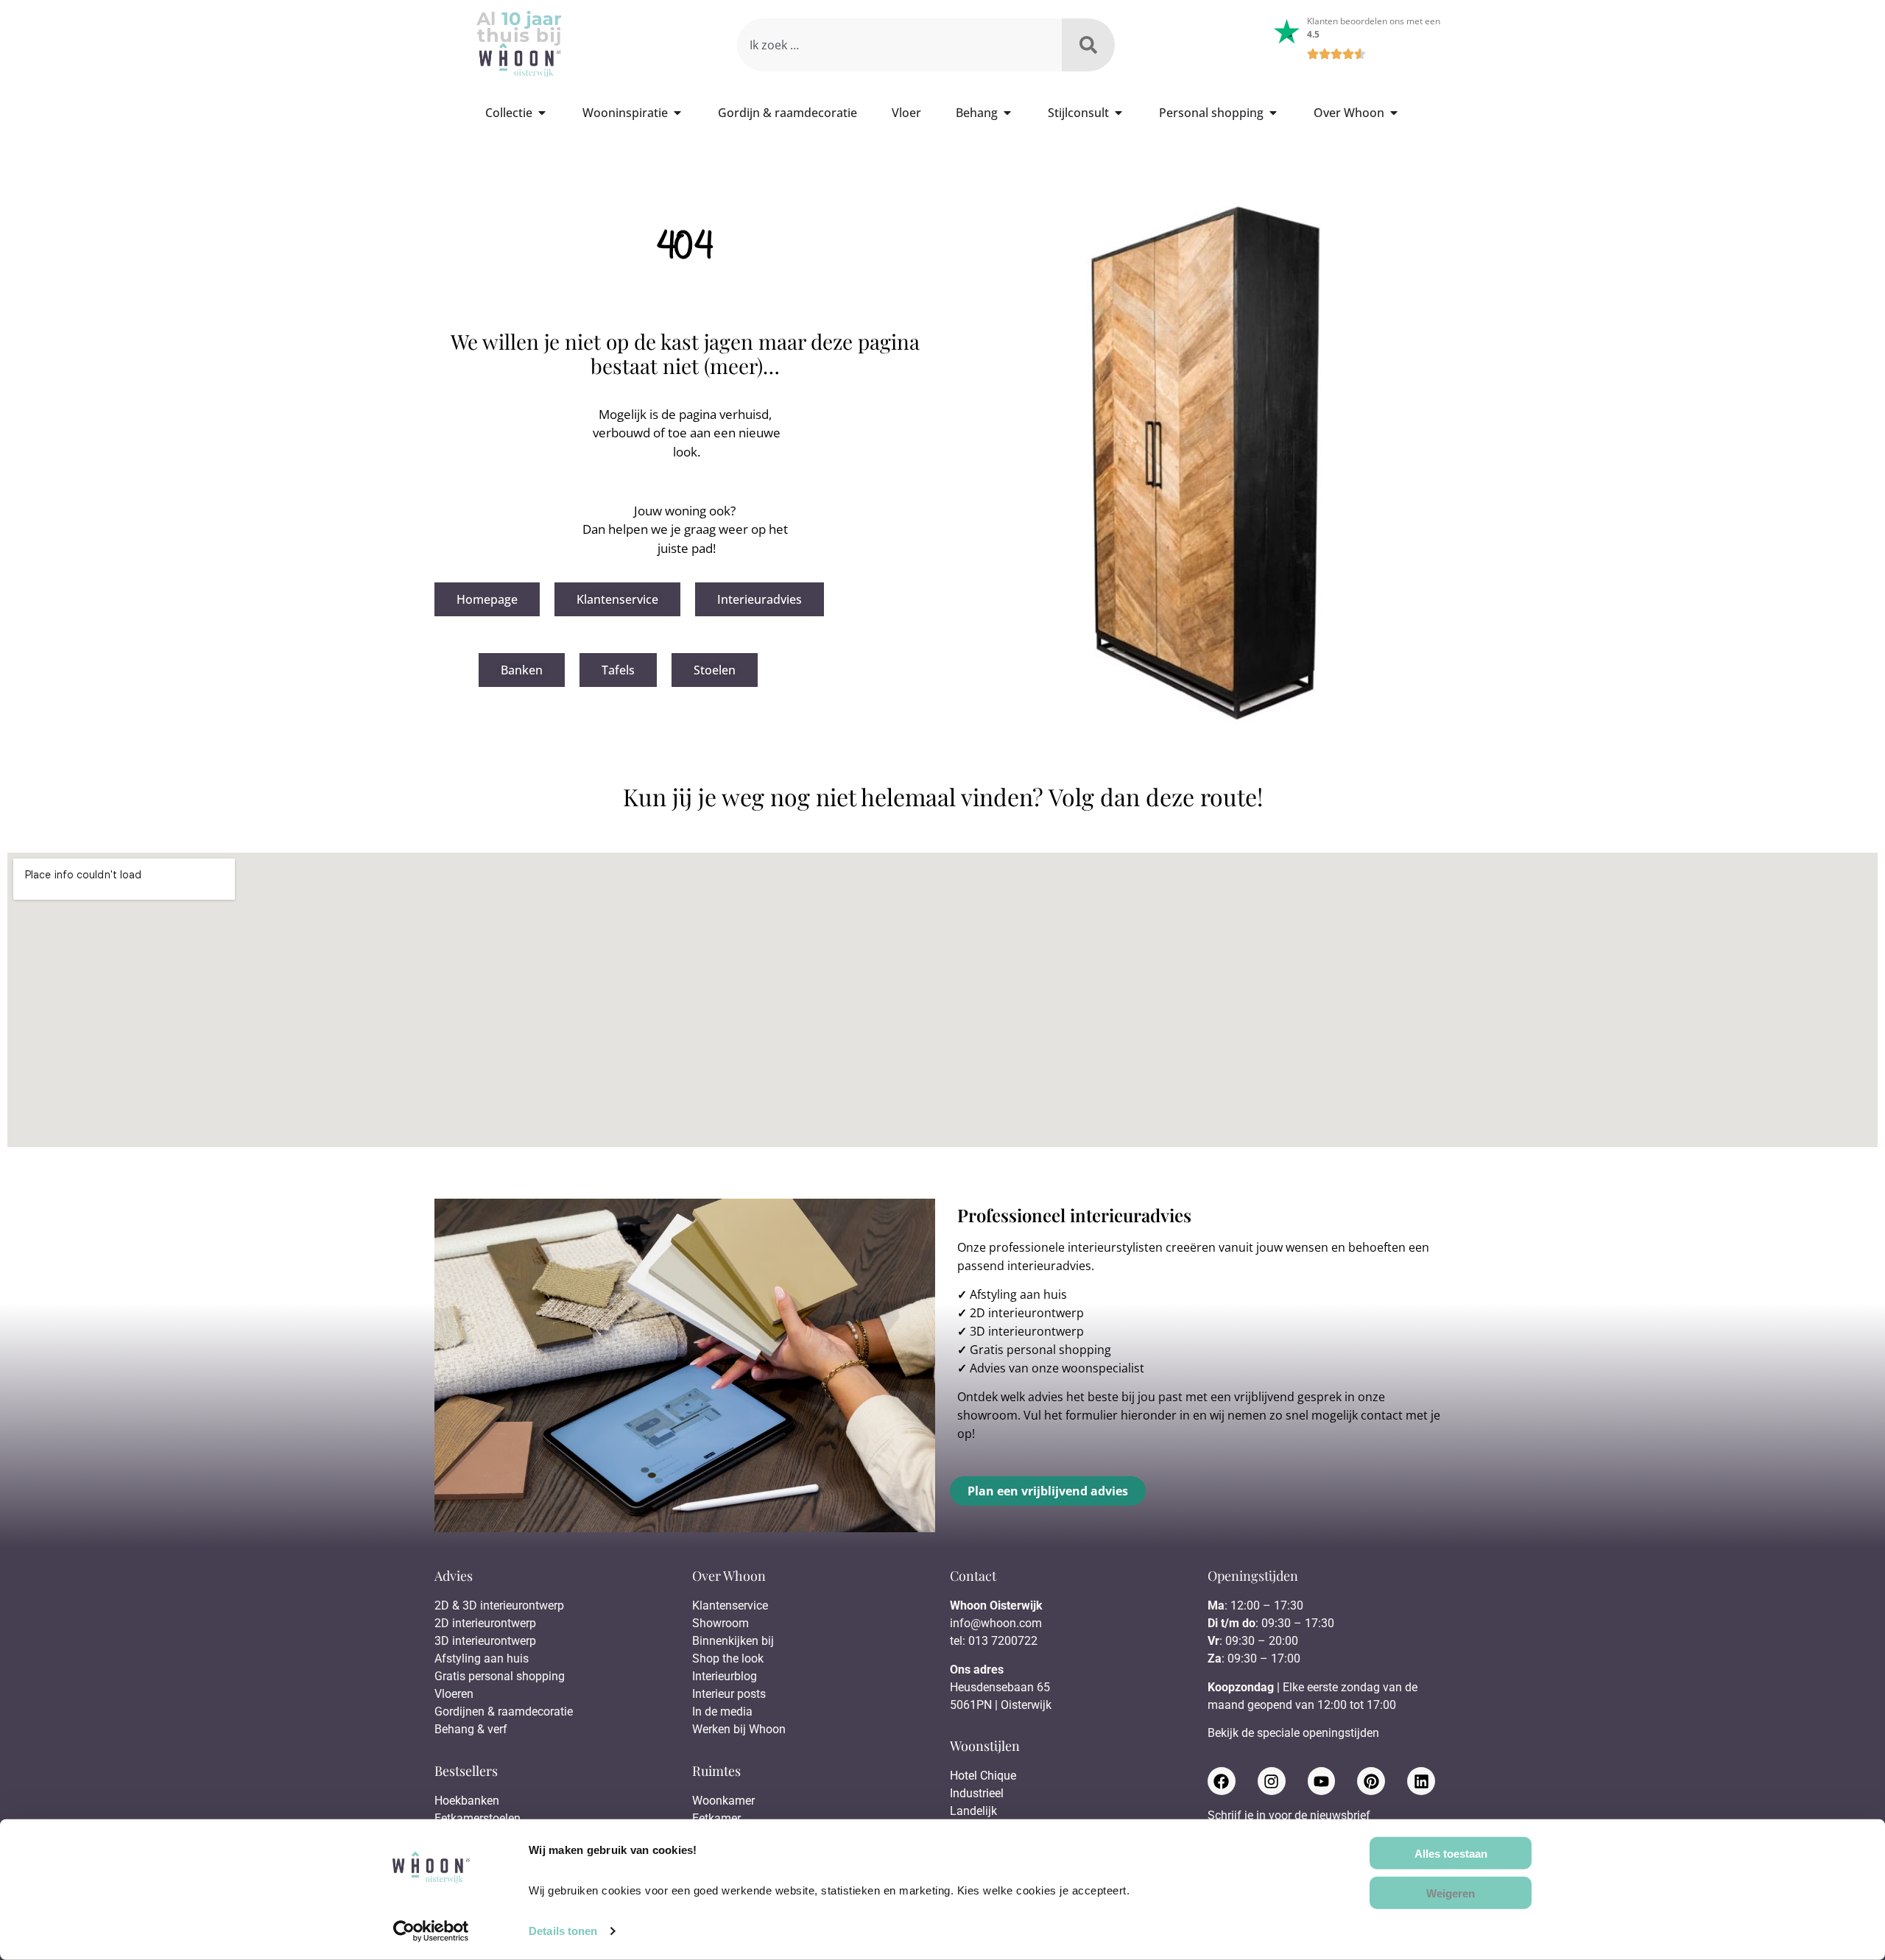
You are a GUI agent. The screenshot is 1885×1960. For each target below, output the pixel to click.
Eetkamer (716, 1818)
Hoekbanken (467, 1801)
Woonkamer (723, 1801)
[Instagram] (1272, 1781)
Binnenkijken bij (733, 1641)
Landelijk (973, 1811)
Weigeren (1451, 1893)
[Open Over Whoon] (1394, 113)
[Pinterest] (1371, 1781)
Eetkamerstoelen (478, 1818)
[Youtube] (1322, 1781)
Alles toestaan (1451, 1853)
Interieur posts (729, 1694)
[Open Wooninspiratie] (677, 113)
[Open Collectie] (542, 113)
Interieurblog (725, 1676)
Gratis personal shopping (1040, 1350)
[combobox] (899, 45)
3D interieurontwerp (1027, 1331)
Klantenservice (730, 1605)
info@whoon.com (996, 1623)
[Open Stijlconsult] (1118, 113)
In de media (722, 1712)
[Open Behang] (1007, 113)
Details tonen (563, 1931)
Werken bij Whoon (739, 1729)
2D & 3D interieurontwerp (499, 1605)
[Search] (1088, 45)
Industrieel (977, 1793)
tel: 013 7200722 (994, 1641)
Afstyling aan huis (1018, 1294)
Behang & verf (471, 1729)
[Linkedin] (1421, 1781)
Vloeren (454, 1694)
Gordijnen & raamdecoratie (504, 1712)
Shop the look (728, 1658)
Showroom (720, 1623)
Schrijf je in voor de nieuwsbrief (1289, 1816)
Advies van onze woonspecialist (1057, 1368)
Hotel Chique (983, 1776)
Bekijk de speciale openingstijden (1293, 1733)
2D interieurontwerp (1027, 1313)
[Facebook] (1222, 1781)
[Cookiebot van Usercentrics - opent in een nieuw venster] (431, 1931)
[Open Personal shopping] (1273, 113)
